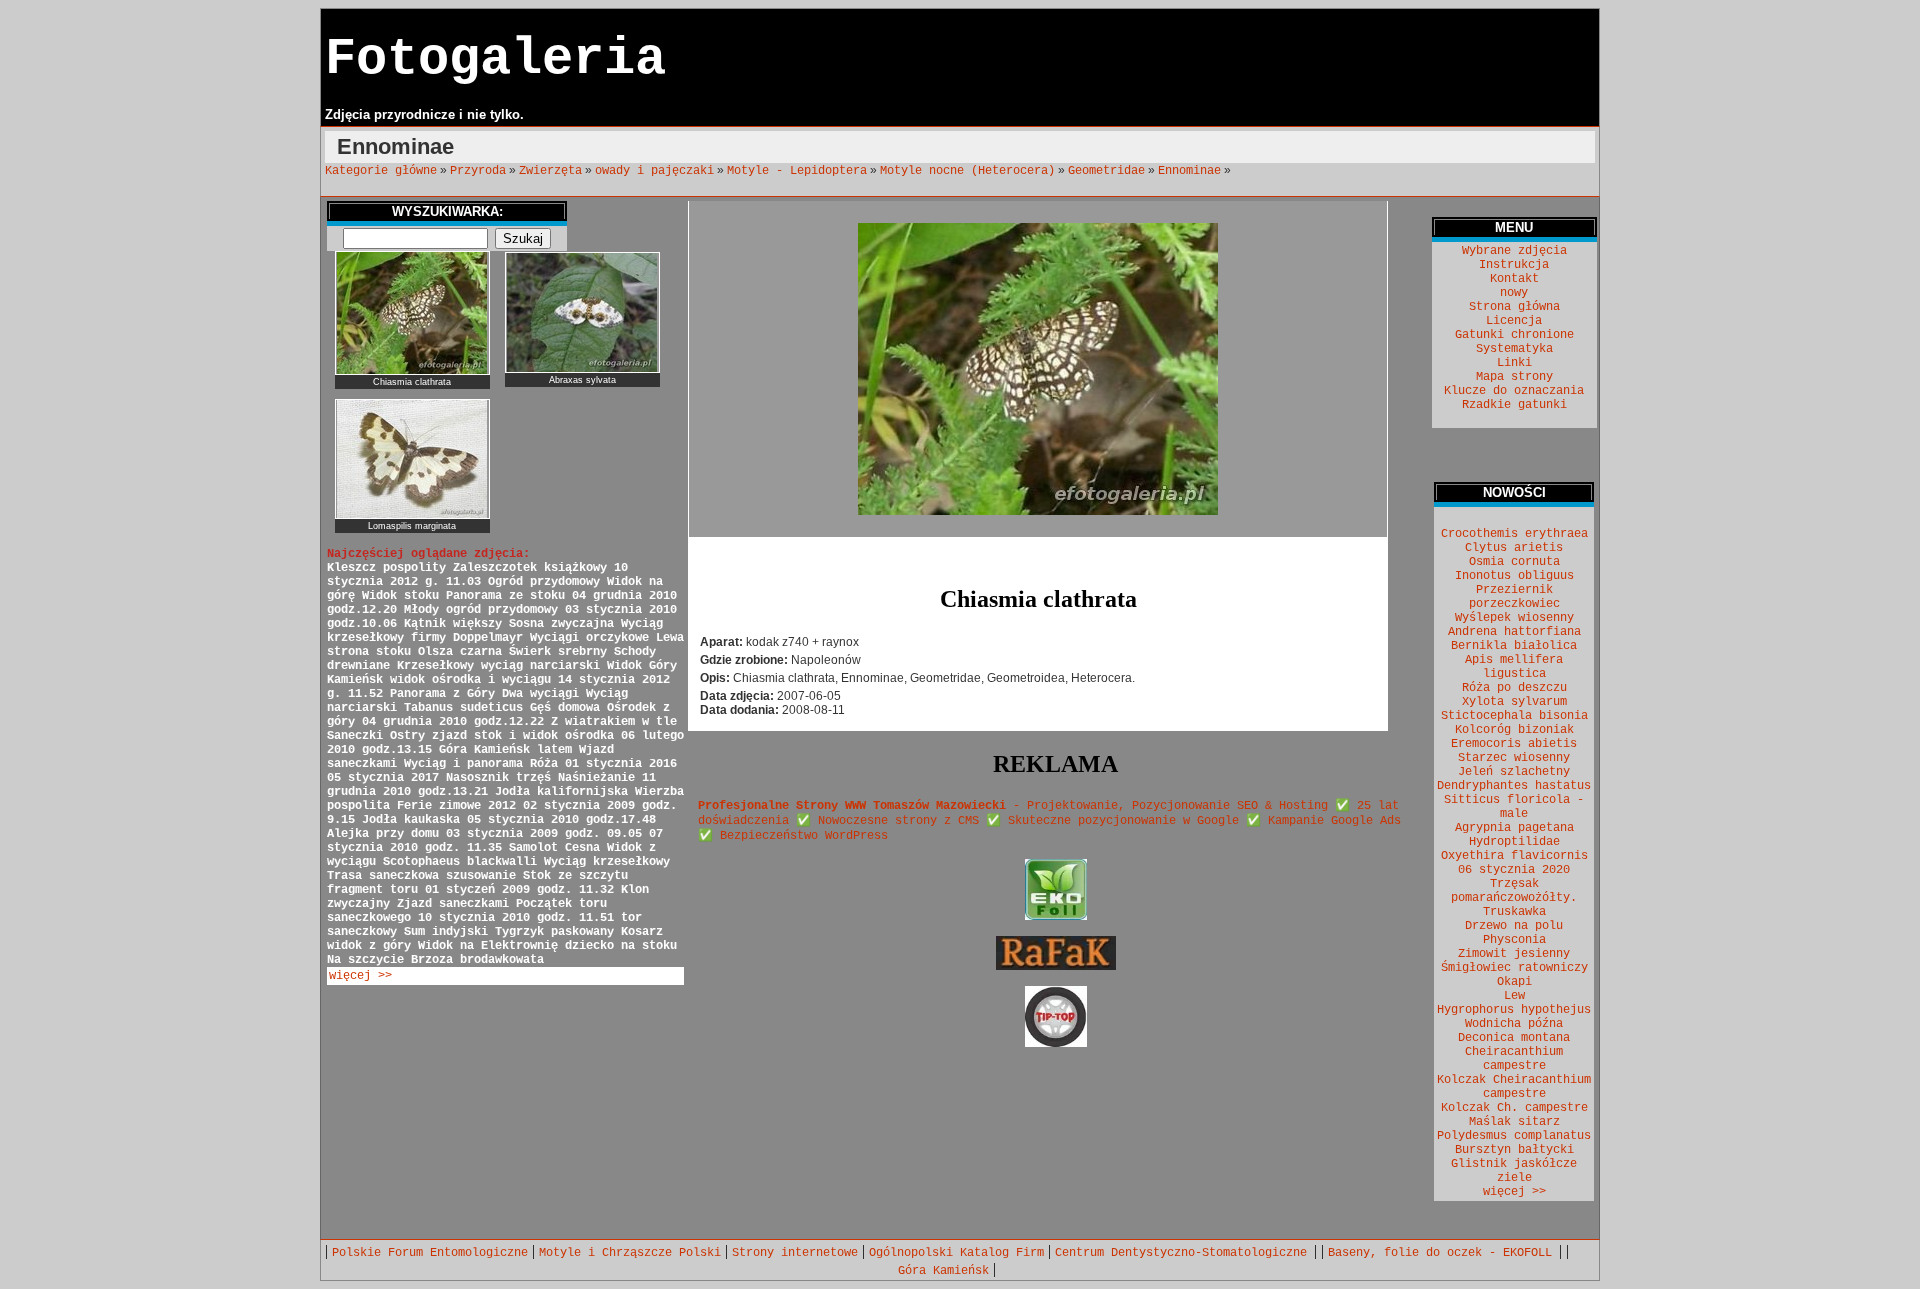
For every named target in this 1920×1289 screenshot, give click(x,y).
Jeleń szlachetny (1514, 772)
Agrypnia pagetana (1514, 828)
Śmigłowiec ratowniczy (1514, 968)
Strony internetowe (795, 1253)
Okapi (1514, 982)
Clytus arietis (1514, 548)
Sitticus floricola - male (1514, 807)
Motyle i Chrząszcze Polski (630, 1253)
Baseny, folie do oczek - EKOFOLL (1443, 1253)
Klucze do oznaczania (1514, 391)
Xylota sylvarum (1514, 702)
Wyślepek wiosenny (1514, 618)
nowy (1514, 293)
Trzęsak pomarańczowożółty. (1514, 891)
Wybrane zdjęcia (1514, 251)
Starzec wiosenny (1514, 758)
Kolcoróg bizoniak (1514, 730)
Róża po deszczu (1514, 688)
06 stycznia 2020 (1514, 870)
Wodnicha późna (1514, 1024)
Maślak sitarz (1514, 1122)
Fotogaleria (495, 59)
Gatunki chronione (1514, 335)
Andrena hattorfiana (1514, 632)
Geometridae (1106, 171)
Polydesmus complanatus (1514, 1136)
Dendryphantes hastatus (1514, 786)
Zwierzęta (550, 171)
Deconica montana (1514, 1038)
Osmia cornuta (1514, 562)
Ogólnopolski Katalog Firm (956, 1253)
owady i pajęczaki (654, 171)
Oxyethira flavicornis (1514, 856)
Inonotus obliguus (1514, 576)
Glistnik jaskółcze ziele (1514, 1171)
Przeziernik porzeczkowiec (1514, 597)
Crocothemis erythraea (1514, 534)
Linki (1514, 363)
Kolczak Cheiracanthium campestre (1514, 1087)
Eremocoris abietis (1514, 744)
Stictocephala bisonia (1514, 716)
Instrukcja (1514, 265)
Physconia (1514, 940)
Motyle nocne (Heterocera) (967, 171)
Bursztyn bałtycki (1514, 1150)
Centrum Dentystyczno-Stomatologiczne (1184, 1253)
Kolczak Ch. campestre (1514, 1108)
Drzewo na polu (1514, 926)
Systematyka (1514, 349)
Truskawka (1514, 912)
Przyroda (478, 171)
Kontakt (1514, 279)
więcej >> (360, 976)
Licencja (1514, 321)
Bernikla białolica (1514, 646)
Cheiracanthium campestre (1514, 1059)
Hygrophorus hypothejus (1514, 1010)
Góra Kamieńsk (943, 1271)
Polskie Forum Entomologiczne (430, 1253)
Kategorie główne (381, 171)
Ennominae (1189, 171)
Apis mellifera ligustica (1514, 667)
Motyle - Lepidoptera (797, 171)
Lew (1514, 996)
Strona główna (1514, 307)
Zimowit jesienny (1514, 954)
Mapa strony (1514, 377)
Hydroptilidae (1514, 842)
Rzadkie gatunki (1514, 405)
